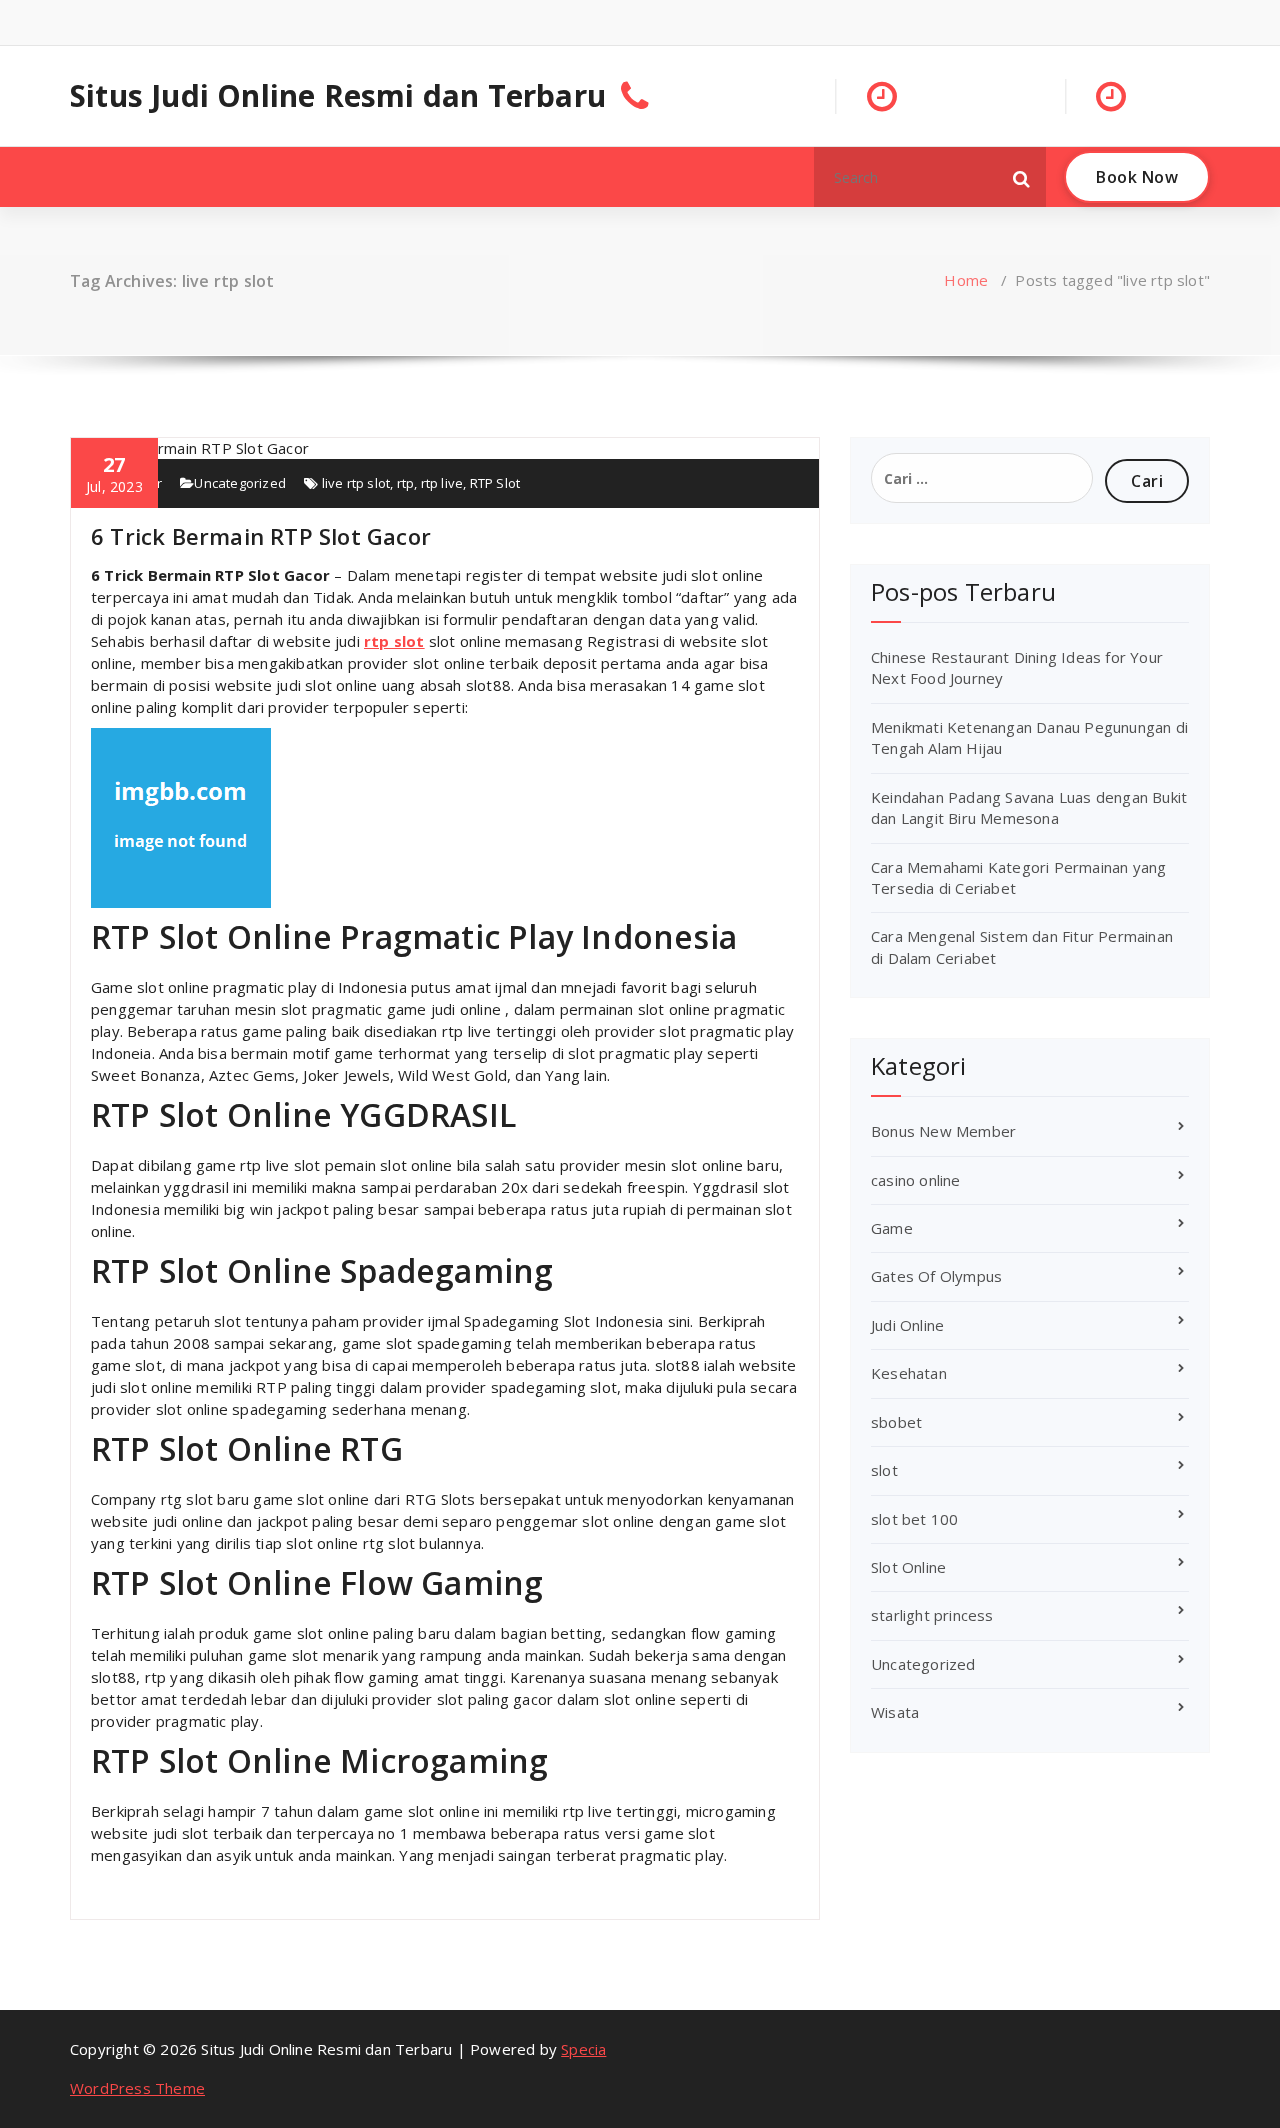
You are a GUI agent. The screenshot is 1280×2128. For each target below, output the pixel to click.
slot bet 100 (914, 1519)
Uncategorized (240, 483)
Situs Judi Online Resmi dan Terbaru (338, 96)
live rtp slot (356, 483)
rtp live (442, 483)
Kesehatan (909, 1373)
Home (966, 280)
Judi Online (907, 1325)
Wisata (895, 1712)
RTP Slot (495, 483)
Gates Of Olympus (936, 1276)
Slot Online (908, 1567)
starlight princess (932, 1615)
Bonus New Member (943, 1131)
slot (884, 1470)
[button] (1022, 177)
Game (892, 1228)
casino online (916, 1180)
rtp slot (394, 641)
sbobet (896, 1422)
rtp (406, 483)
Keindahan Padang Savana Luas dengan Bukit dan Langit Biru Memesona (1029, 807)
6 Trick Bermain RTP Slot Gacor (261, 536)
